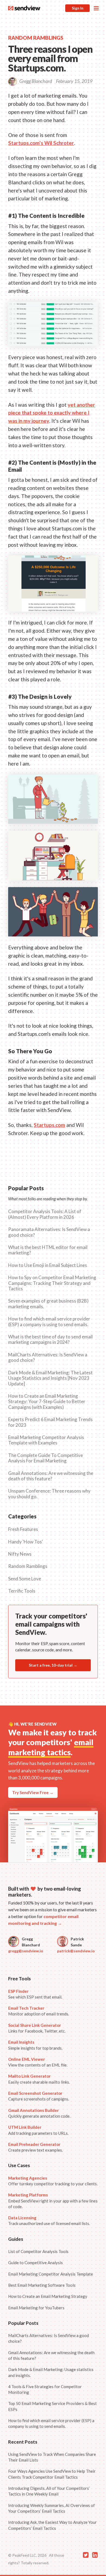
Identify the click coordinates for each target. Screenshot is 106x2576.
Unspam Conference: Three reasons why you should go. (49, 1494)
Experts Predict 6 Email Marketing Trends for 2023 (50, 1422)
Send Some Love (25, 1579)
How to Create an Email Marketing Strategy (48, 2296)
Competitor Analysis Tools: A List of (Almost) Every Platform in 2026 (45, 1214)
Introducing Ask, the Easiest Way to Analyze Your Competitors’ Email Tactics (52, 2525)
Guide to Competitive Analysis (35, 2263)
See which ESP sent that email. (35, 1994)
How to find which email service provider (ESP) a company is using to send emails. (49, 1322)
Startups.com (49, 1125)
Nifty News (20, 1554)
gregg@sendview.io (26, 1951)
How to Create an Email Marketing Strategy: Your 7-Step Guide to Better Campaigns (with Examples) (47, 1402)
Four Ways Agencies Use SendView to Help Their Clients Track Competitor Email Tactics (52, 2474)
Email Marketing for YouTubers (36, 2308)
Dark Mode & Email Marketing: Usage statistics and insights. (51, 2372)
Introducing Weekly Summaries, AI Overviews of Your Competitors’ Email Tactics (52, 2508)
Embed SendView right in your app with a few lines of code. (53, 2201)
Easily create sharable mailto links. (39, 2079)
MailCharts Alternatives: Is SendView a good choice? (48, 1357)
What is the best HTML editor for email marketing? (48, 1250)
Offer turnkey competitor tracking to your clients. (53, 2181)
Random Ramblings (28, 1566)
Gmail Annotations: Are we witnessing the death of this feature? (51, 1476)
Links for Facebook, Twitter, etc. (37, 2028)
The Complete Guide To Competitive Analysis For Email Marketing (46, 1458)
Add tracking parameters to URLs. (38, 2130)
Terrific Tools (22, 1591)
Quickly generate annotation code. (39, 2113)
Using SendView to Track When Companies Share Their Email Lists (52, 2457)
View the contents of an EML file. (38, 2062)
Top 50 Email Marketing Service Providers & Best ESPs (52, 2406)
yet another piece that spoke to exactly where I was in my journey (52, 413)
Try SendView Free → (33, 1792)
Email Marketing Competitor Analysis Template (51, 2274)
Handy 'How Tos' (26, 1542)
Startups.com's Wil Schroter (41, 143)
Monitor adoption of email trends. (39, 2011)
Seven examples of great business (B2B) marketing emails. (48, 1304)
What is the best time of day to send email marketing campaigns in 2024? (50, 1340)
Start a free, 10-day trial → (53, 1665)
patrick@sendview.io (76, 1951)
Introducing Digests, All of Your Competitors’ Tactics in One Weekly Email (49, 2491)
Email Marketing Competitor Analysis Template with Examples (46, 1440)
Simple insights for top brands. (35, 2045)
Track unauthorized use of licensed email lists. (49, 2221)
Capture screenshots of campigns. (39, 2096)
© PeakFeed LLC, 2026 (27, 2555)
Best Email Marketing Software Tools (42, 2285)
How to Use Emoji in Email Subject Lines (48, 1265)
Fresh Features (23, 1529)
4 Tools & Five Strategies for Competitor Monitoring (45, 2389)
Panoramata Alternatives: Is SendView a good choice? (49, 1232)
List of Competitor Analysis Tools (38, 2251)
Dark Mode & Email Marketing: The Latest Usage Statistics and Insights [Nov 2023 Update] (50, 1378)
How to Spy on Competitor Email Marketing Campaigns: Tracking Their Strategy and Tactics (52, 1283)
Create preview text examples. (35, 2147)
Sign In (78, 8)
